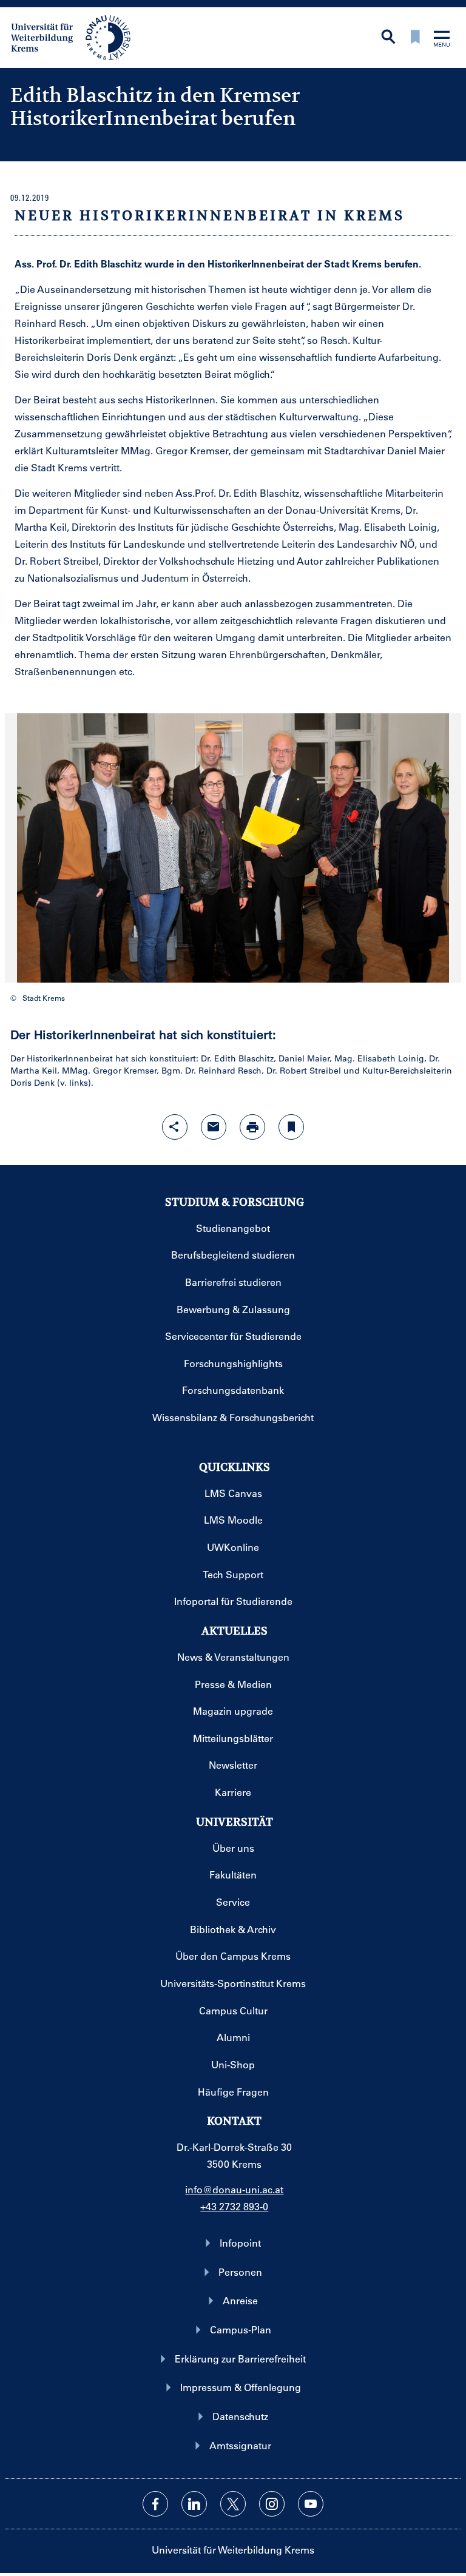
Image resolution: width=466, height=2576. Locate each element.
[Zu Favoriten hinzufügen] (291, 1127)
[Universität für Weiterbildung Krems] (77, 36)
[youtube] (311, 2504)
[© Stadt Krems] (233, 848)
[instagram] (272, 2504)
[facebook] (155, 2504)
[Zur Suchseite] (388, 38)
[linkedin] (194, 2504)
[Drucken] (252, 1127)
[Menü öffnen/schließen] (442, 40)
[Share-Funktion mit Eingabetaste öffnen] (175, 1127)
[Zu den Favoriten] (415, 38)
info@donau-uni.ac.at (234, 2189)
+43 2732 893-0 (234, 2206)
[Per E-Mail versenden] (214, 1127)
